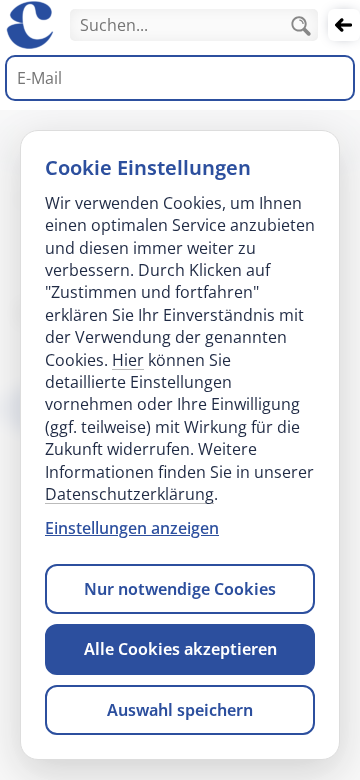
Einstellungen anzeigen (132, 528)
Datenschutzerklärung (129, 494)
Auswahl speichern (180, 710)
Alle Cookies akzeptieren (180, 649)
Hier (128, 360)
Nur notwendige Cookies (180, 589)
